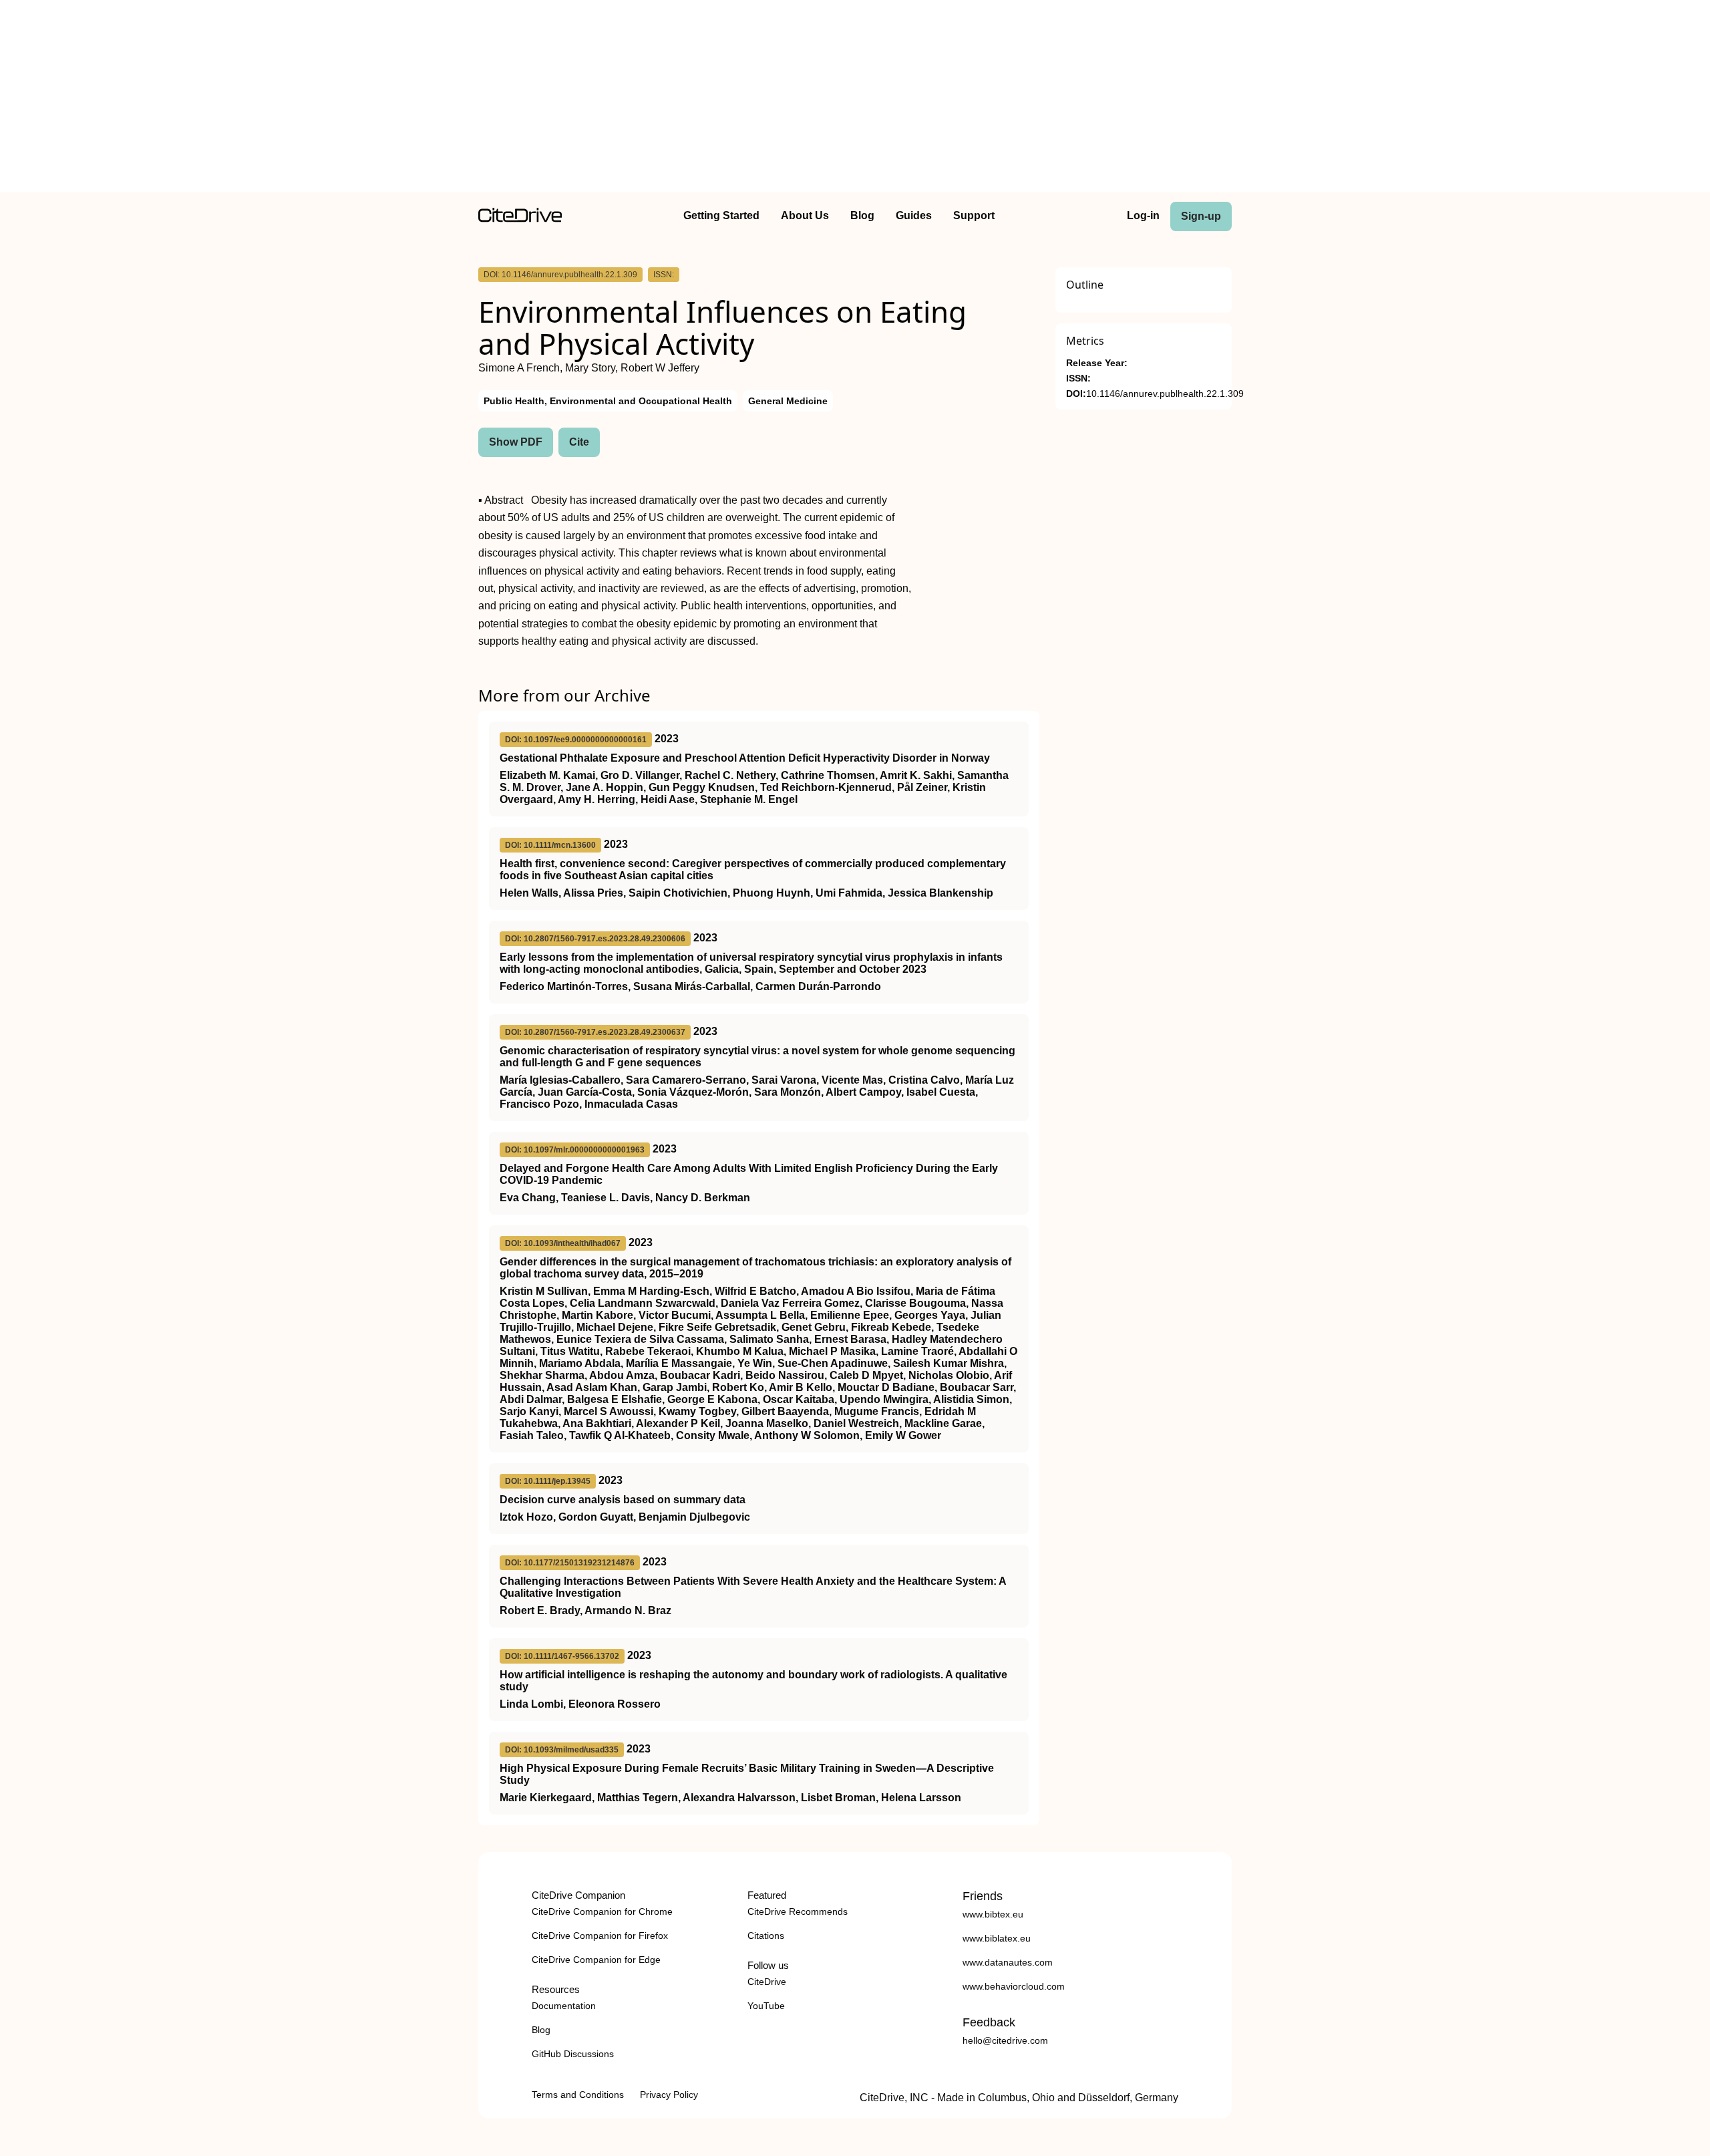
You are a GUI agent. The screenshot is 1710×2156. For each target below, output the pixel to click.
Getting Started (721, 215)
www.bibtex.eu (993, 1914)
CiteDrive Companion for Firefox (600, 1936)
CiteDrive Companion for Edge (596, 1960)
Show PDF (516, 442)
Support (974, 215)
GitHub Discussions (573, 2054)
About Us (805, 215)
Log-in (1143, 215)
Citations (766, 1936)
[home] (520, 219)
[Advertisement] (855, 99)
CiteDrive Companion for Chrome (602, 1911)
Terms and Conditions (578, 2095)
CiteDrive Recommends (798, 1911)
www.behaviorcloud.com (1014, 1986)
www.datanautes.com (1008, 1962)
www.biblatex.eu (997, 1938)
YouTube (766, 2006)
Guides (914, 215)
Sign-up (1201, 216)
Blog (862, 215)
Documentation (564, 2006)
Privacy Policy (669, 2095)
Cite (579, 442)
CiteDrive (767, 1982)
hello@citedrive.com (1005, 2040)
